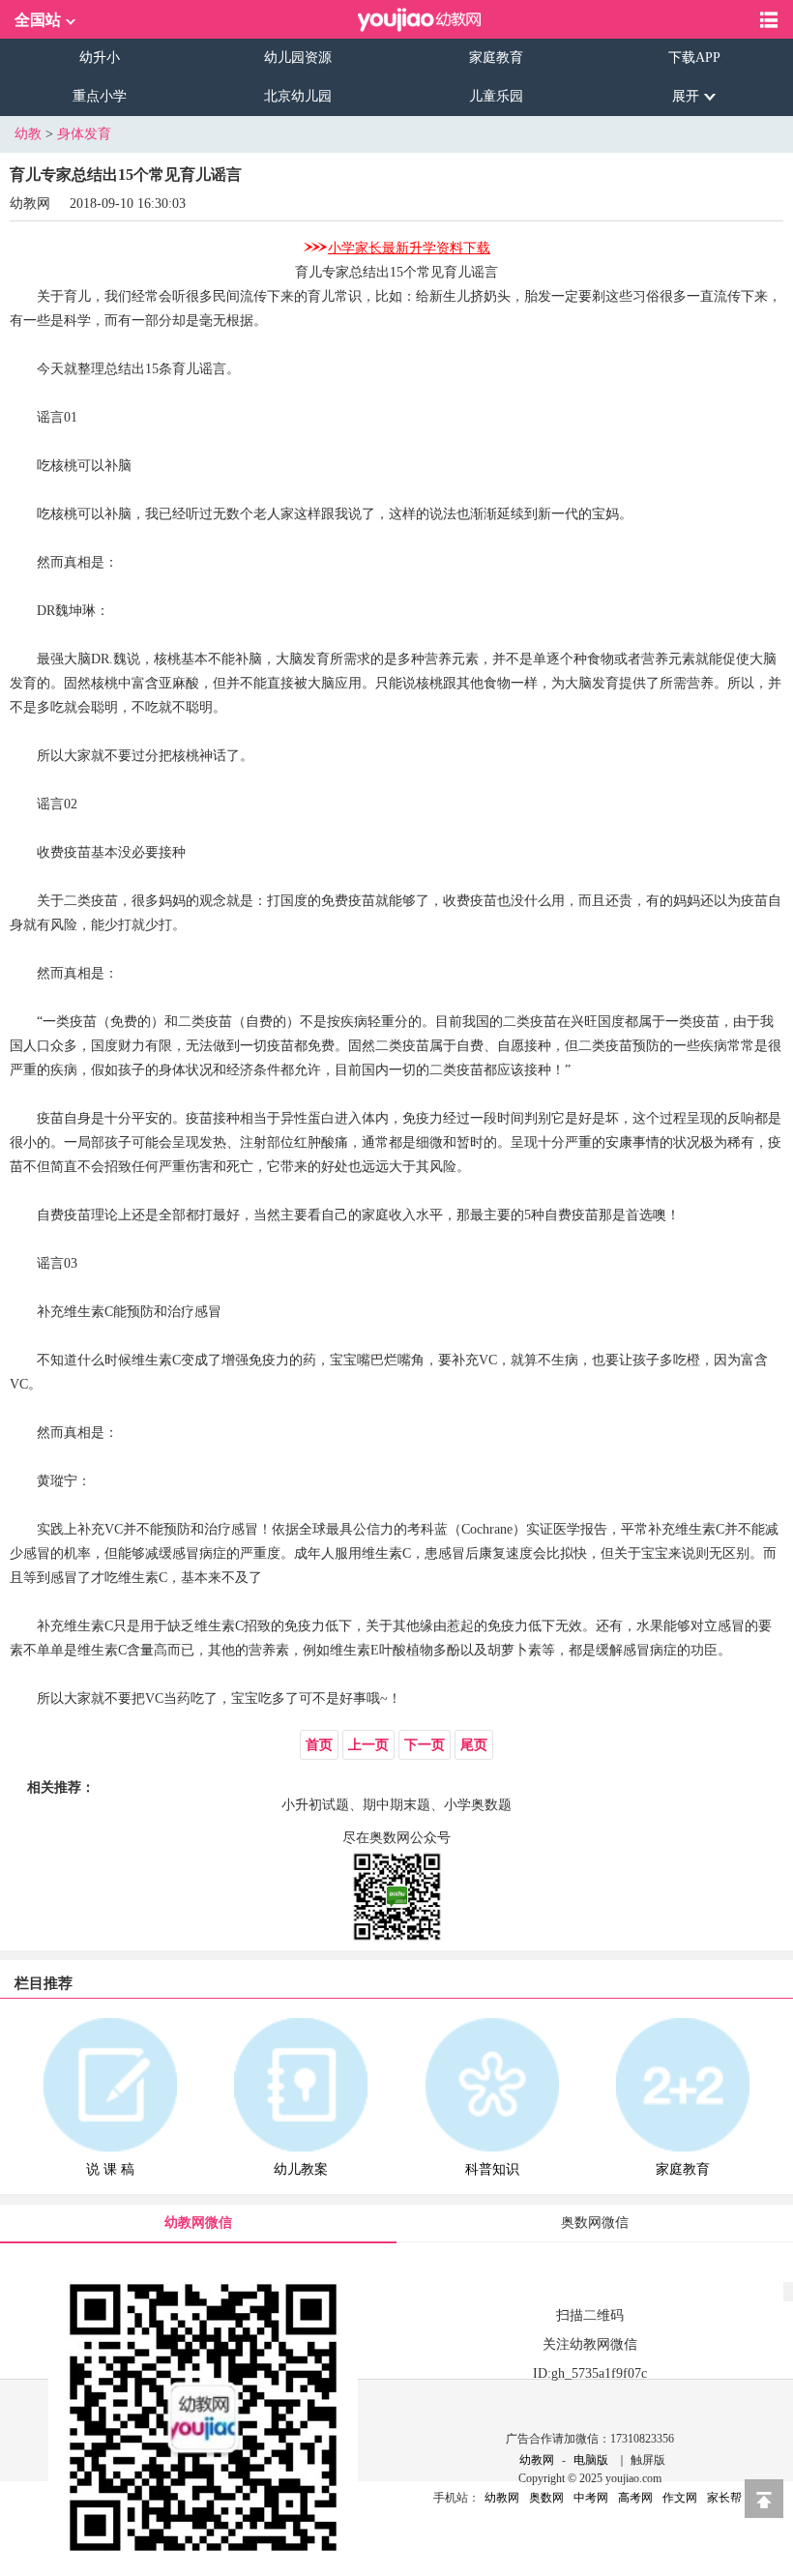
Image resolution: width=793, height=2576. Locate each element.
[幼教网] (420, 19)
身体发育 (84, 134)
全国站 (38, 20)
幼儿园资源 (298, 58)
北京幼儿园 (298, 96)
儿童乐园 (496, 96)
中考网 (591, 2498)
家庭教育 (496, 58)
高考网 (635, 2498)
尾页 (474, 1745)
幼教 (28, 134)
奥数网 (546, 2498)
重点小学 (100, 96)
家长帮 (724, 2498)
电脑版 (591, 2460)
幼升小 (100, 58)
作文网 (680, 2498)
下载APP (694, 58)
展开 (686, 96)
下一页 (425, 1745)
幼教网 (537, 2460)
